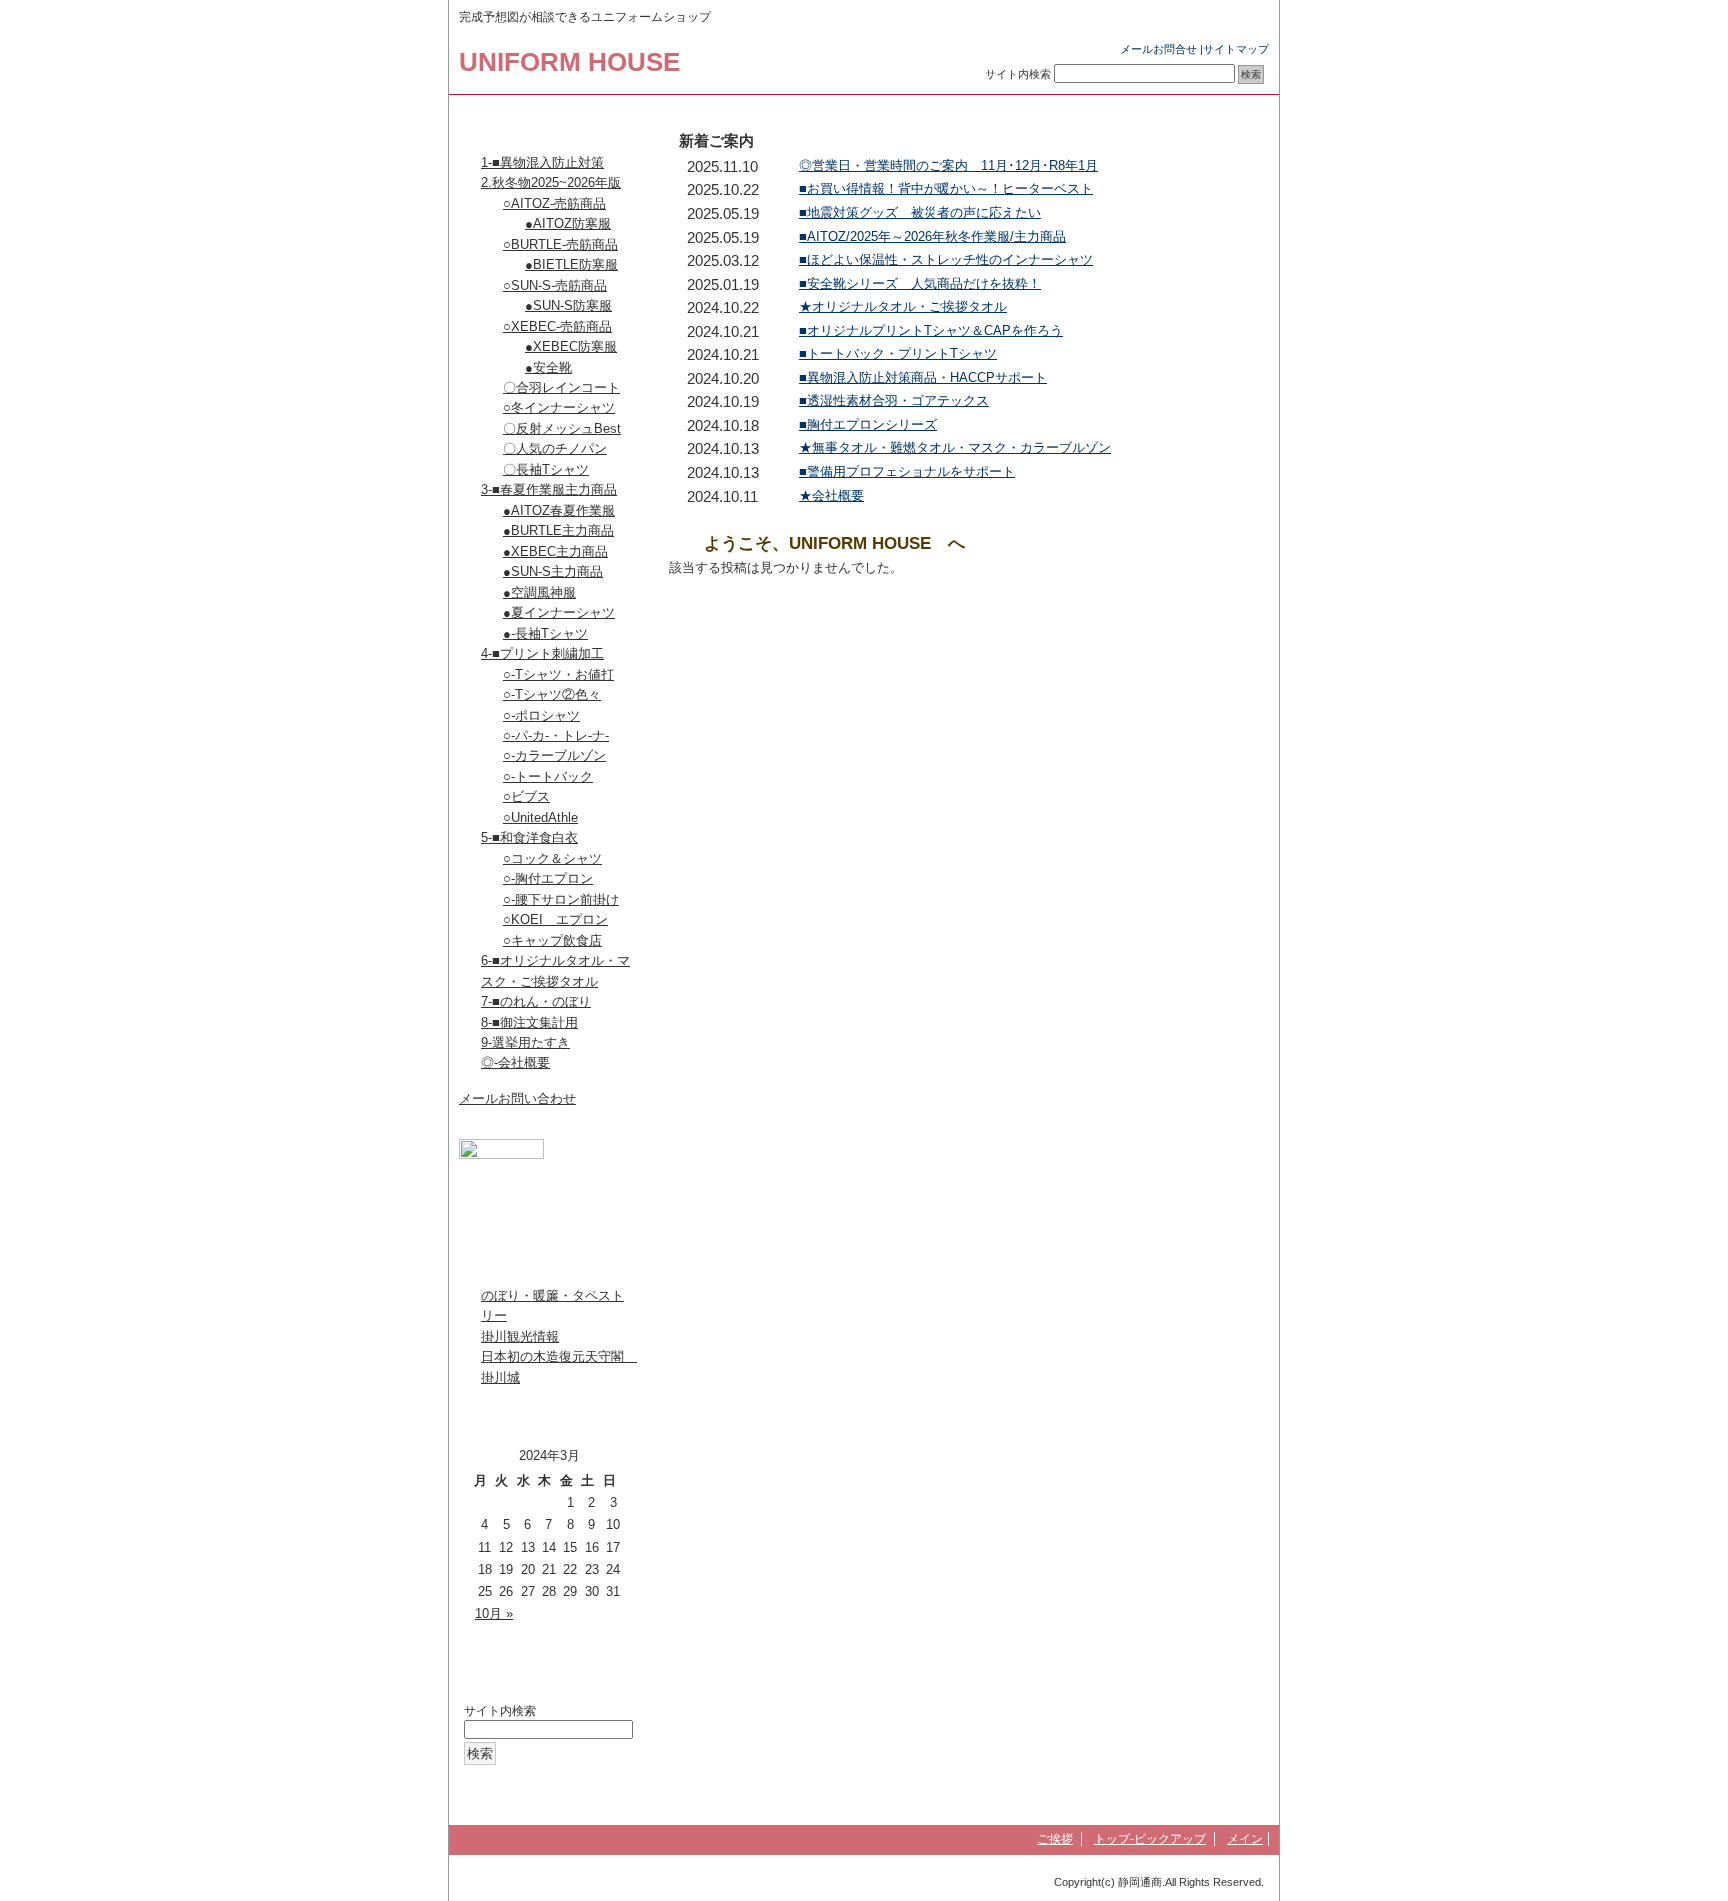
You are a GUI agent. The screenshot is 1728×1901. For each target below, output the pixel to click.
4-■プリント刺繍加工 (542, 653)
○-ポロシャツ (541, 715)
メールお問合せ (1158, 49)
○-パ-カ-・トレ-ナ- (556, 735)
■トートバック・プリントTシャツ (898, 353)
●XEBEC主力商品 (555, 551)
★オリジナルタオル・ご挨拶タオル (903, 306)
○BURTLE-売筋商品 (560, 244)
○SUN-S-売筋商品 (555, 285)
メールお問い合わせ (517, 1098)
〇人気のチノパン (555, 448)
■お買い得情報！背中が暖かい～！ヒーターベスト (946, 188)
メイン (1245, 1839)
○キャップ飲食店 (552, 940)
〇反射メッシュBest (562, 428)
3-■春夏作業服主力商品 (549, 489)
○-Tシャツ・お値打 (558, 674)
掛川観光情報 (520, 1336)
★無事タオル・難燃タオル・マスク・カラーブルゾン (955, 447)
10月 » (494, 1613)
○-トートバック (548, 776)
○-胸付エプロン (548, 878)
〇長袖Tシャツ (546, 469)
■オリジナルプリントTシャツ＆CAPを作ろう (931, 330)
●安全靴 (548, 367)
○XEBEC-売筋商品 (557, 326)
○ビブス (526, 796)
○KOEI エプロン (555, 919)
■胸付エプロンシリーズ (868, 424)
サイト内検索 (1018, 74)
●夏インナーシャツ (559, 612)
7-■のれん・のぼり (536, 1001)
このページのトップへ (1208, 604)
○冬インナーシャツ (559, 407)
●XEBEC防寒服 (571, 346)
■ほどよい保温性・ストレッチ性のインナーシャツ (946, 259)
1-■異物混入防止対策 (542, 162)
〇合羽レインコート (561, 387)
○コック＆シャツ (552, 858)
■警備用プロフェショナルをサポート (907, 471)
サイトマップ (1236, 49)
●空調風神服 (539, 592)
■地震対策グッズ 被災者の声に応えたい (920, 212)
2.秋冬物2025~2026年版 (551, 182)
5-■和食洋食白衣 (529, 837)
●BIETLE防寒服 (571, 264)
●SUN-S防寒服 (568, 305)
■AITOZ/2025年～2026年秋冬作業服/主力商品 (932, 236)
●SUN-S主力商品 (553, 571)
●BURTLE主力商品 (558, 530)
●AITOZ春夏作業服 (559, 510)
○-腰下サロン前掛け (561, 899)
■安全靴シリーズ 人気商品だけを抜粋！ (920, 283)
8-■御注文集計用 (529, 1022)
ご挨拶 (1055, 1839)
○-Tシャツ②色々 (552, 694)
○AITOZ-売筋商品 (554, 203)
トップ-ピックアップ (1150, 1839)
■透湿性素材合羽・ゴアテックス (894, 400)
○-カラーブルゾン (554, 755)
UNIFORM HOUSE (569, 62)
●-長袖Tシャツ (545, 633)
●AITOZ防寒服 (568, 223)
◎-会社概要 (515, 1062)
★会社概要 (831, 495)
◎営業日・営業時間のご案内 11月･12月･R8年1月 (948, 165)
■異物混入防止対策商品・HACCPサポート (923, 377)
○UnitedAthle (540, 817)
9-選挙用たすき (525, 1042)
